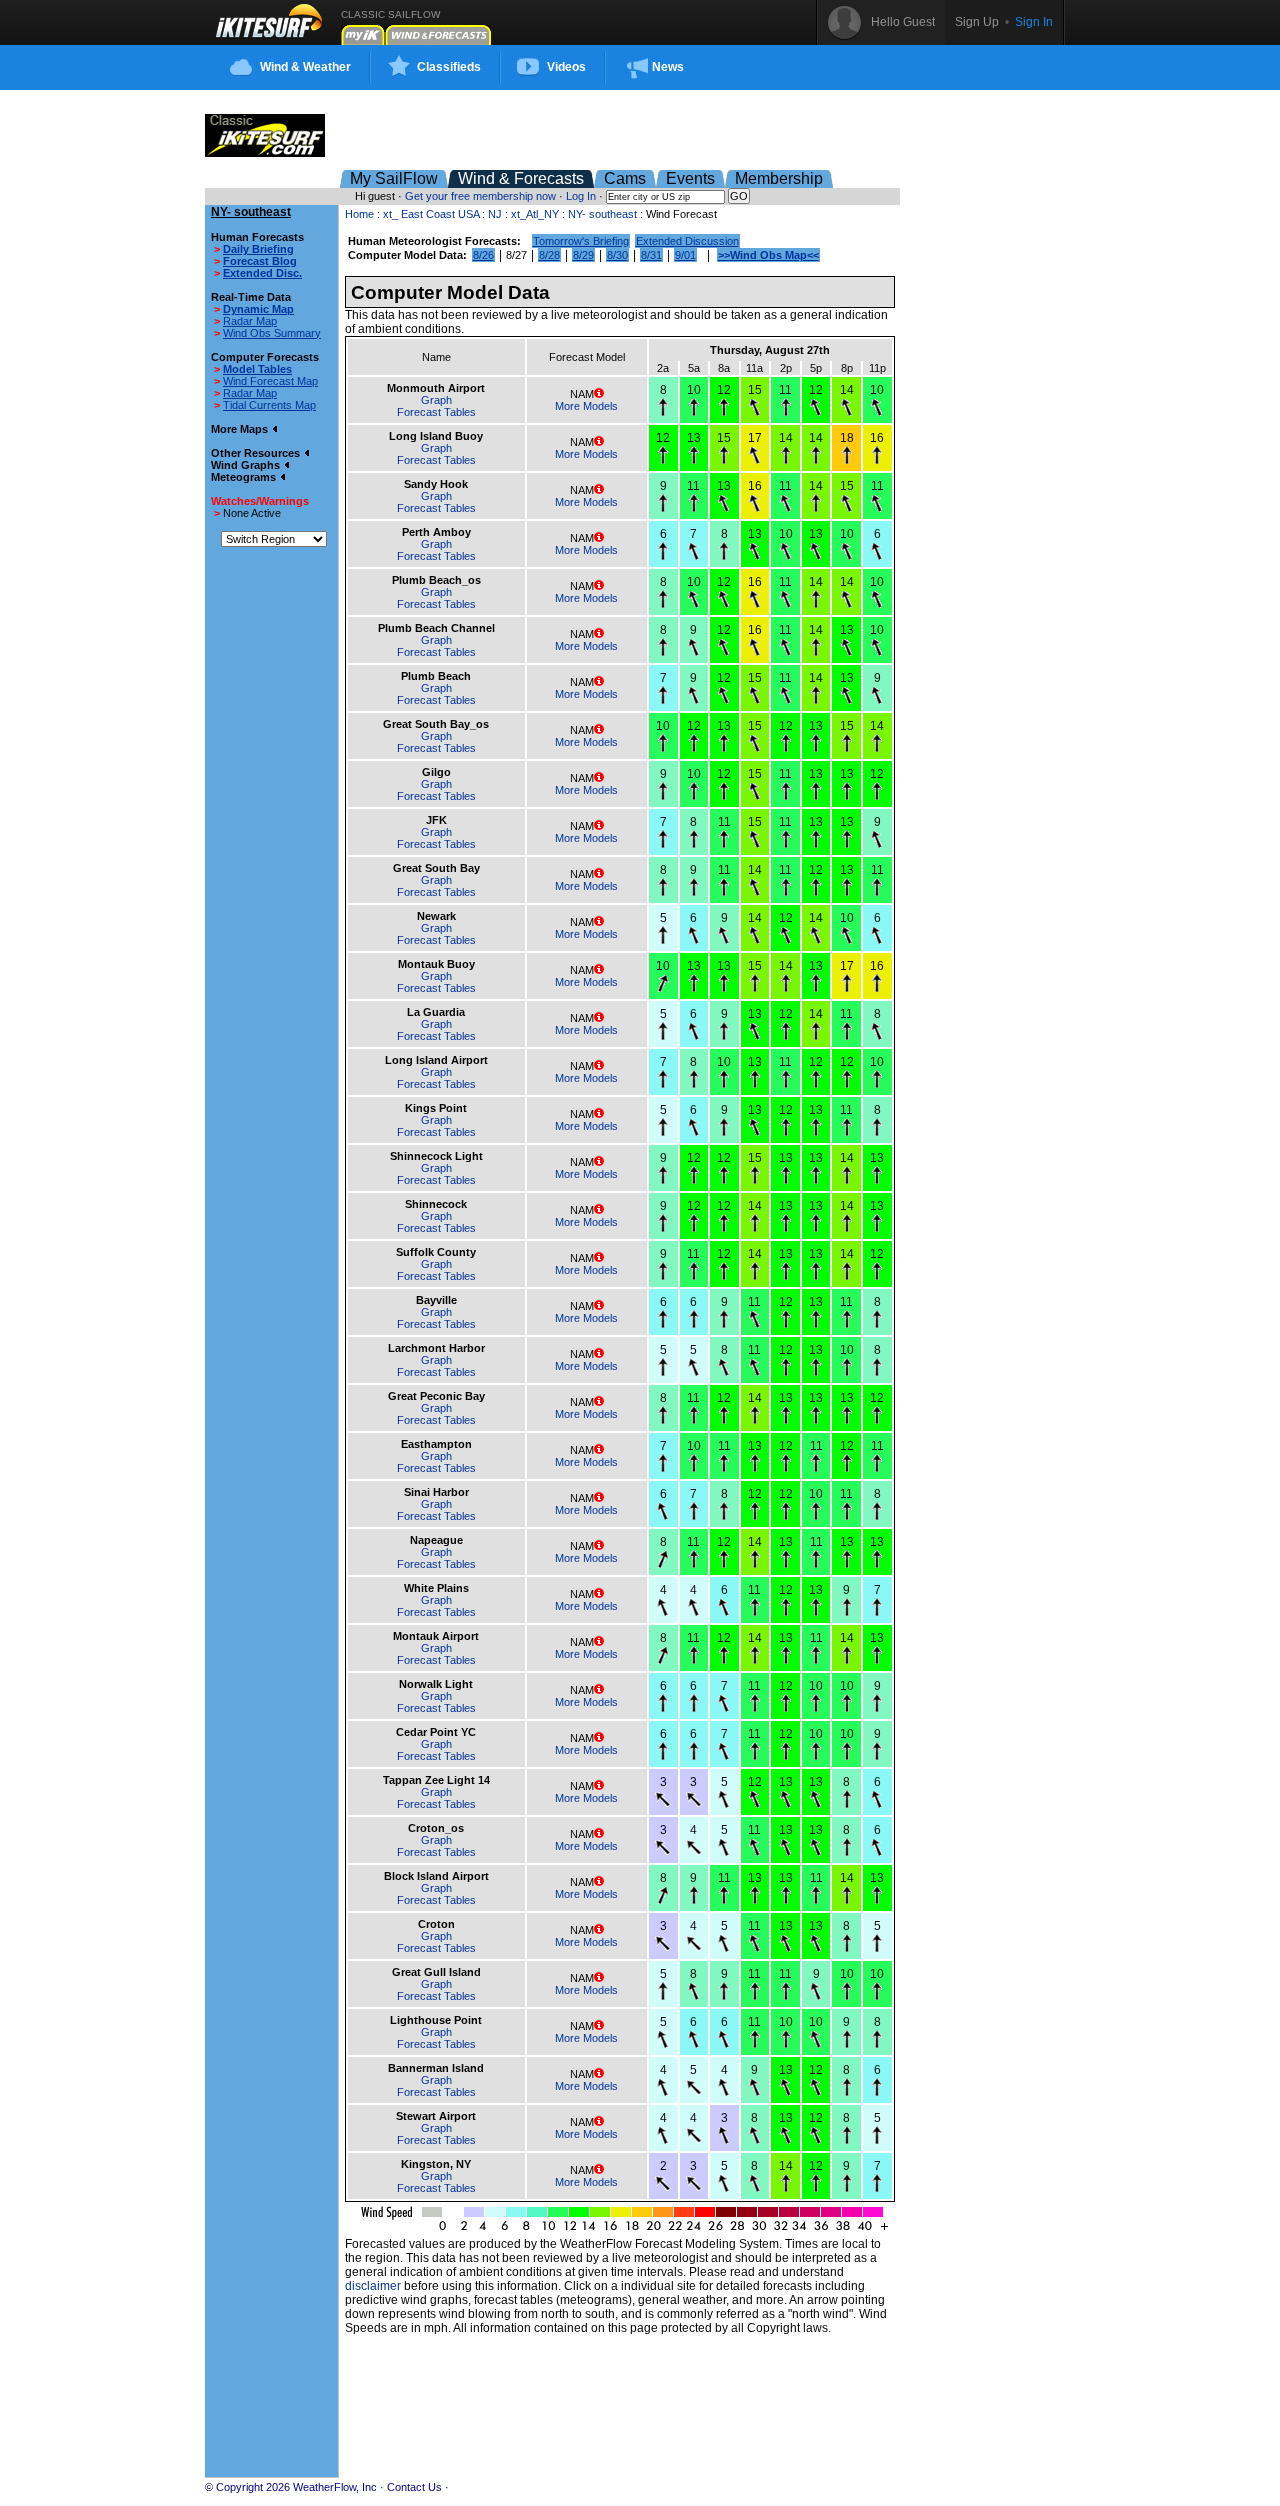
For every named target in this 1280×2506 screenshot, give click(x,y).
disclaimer (373, 2286)
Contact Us (414, 2487)
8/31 (651, 255)
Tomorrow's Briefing (581, 241)
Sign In (1034, 22)
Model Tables (257, 369)
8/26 (483, 255)
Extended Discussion (687, 241)
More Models (586, 406)
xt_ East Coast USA (431, 214)
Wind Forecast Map (270, 381)
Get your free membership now (480, 196)
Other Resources (257, 453)
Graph (436, 400)
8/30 (617, 255)
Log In (581, 196)
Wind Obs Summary (272, 333)
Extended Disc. (262, 273)
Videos (566, 67)
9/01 (685, 255)
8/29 (583, 255)
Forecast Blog (260, 261)
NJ (495, 214)
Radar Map (250, 321)
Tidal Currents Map (269, 405)
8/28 (549, 255)
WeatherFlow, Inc (335, 2487)
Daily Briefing (258, 249)
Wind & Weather (305, 67)
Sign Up (977, 22)
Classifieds (449, 67)
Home (359, 214)
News (668, 67)
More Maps (241, 429)
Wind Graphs (247, 465)
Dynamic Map (258, 309)
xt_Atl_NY (535, 214)
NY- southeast (604, 214)
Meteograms (245, 477)
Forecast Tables (436, 412)
